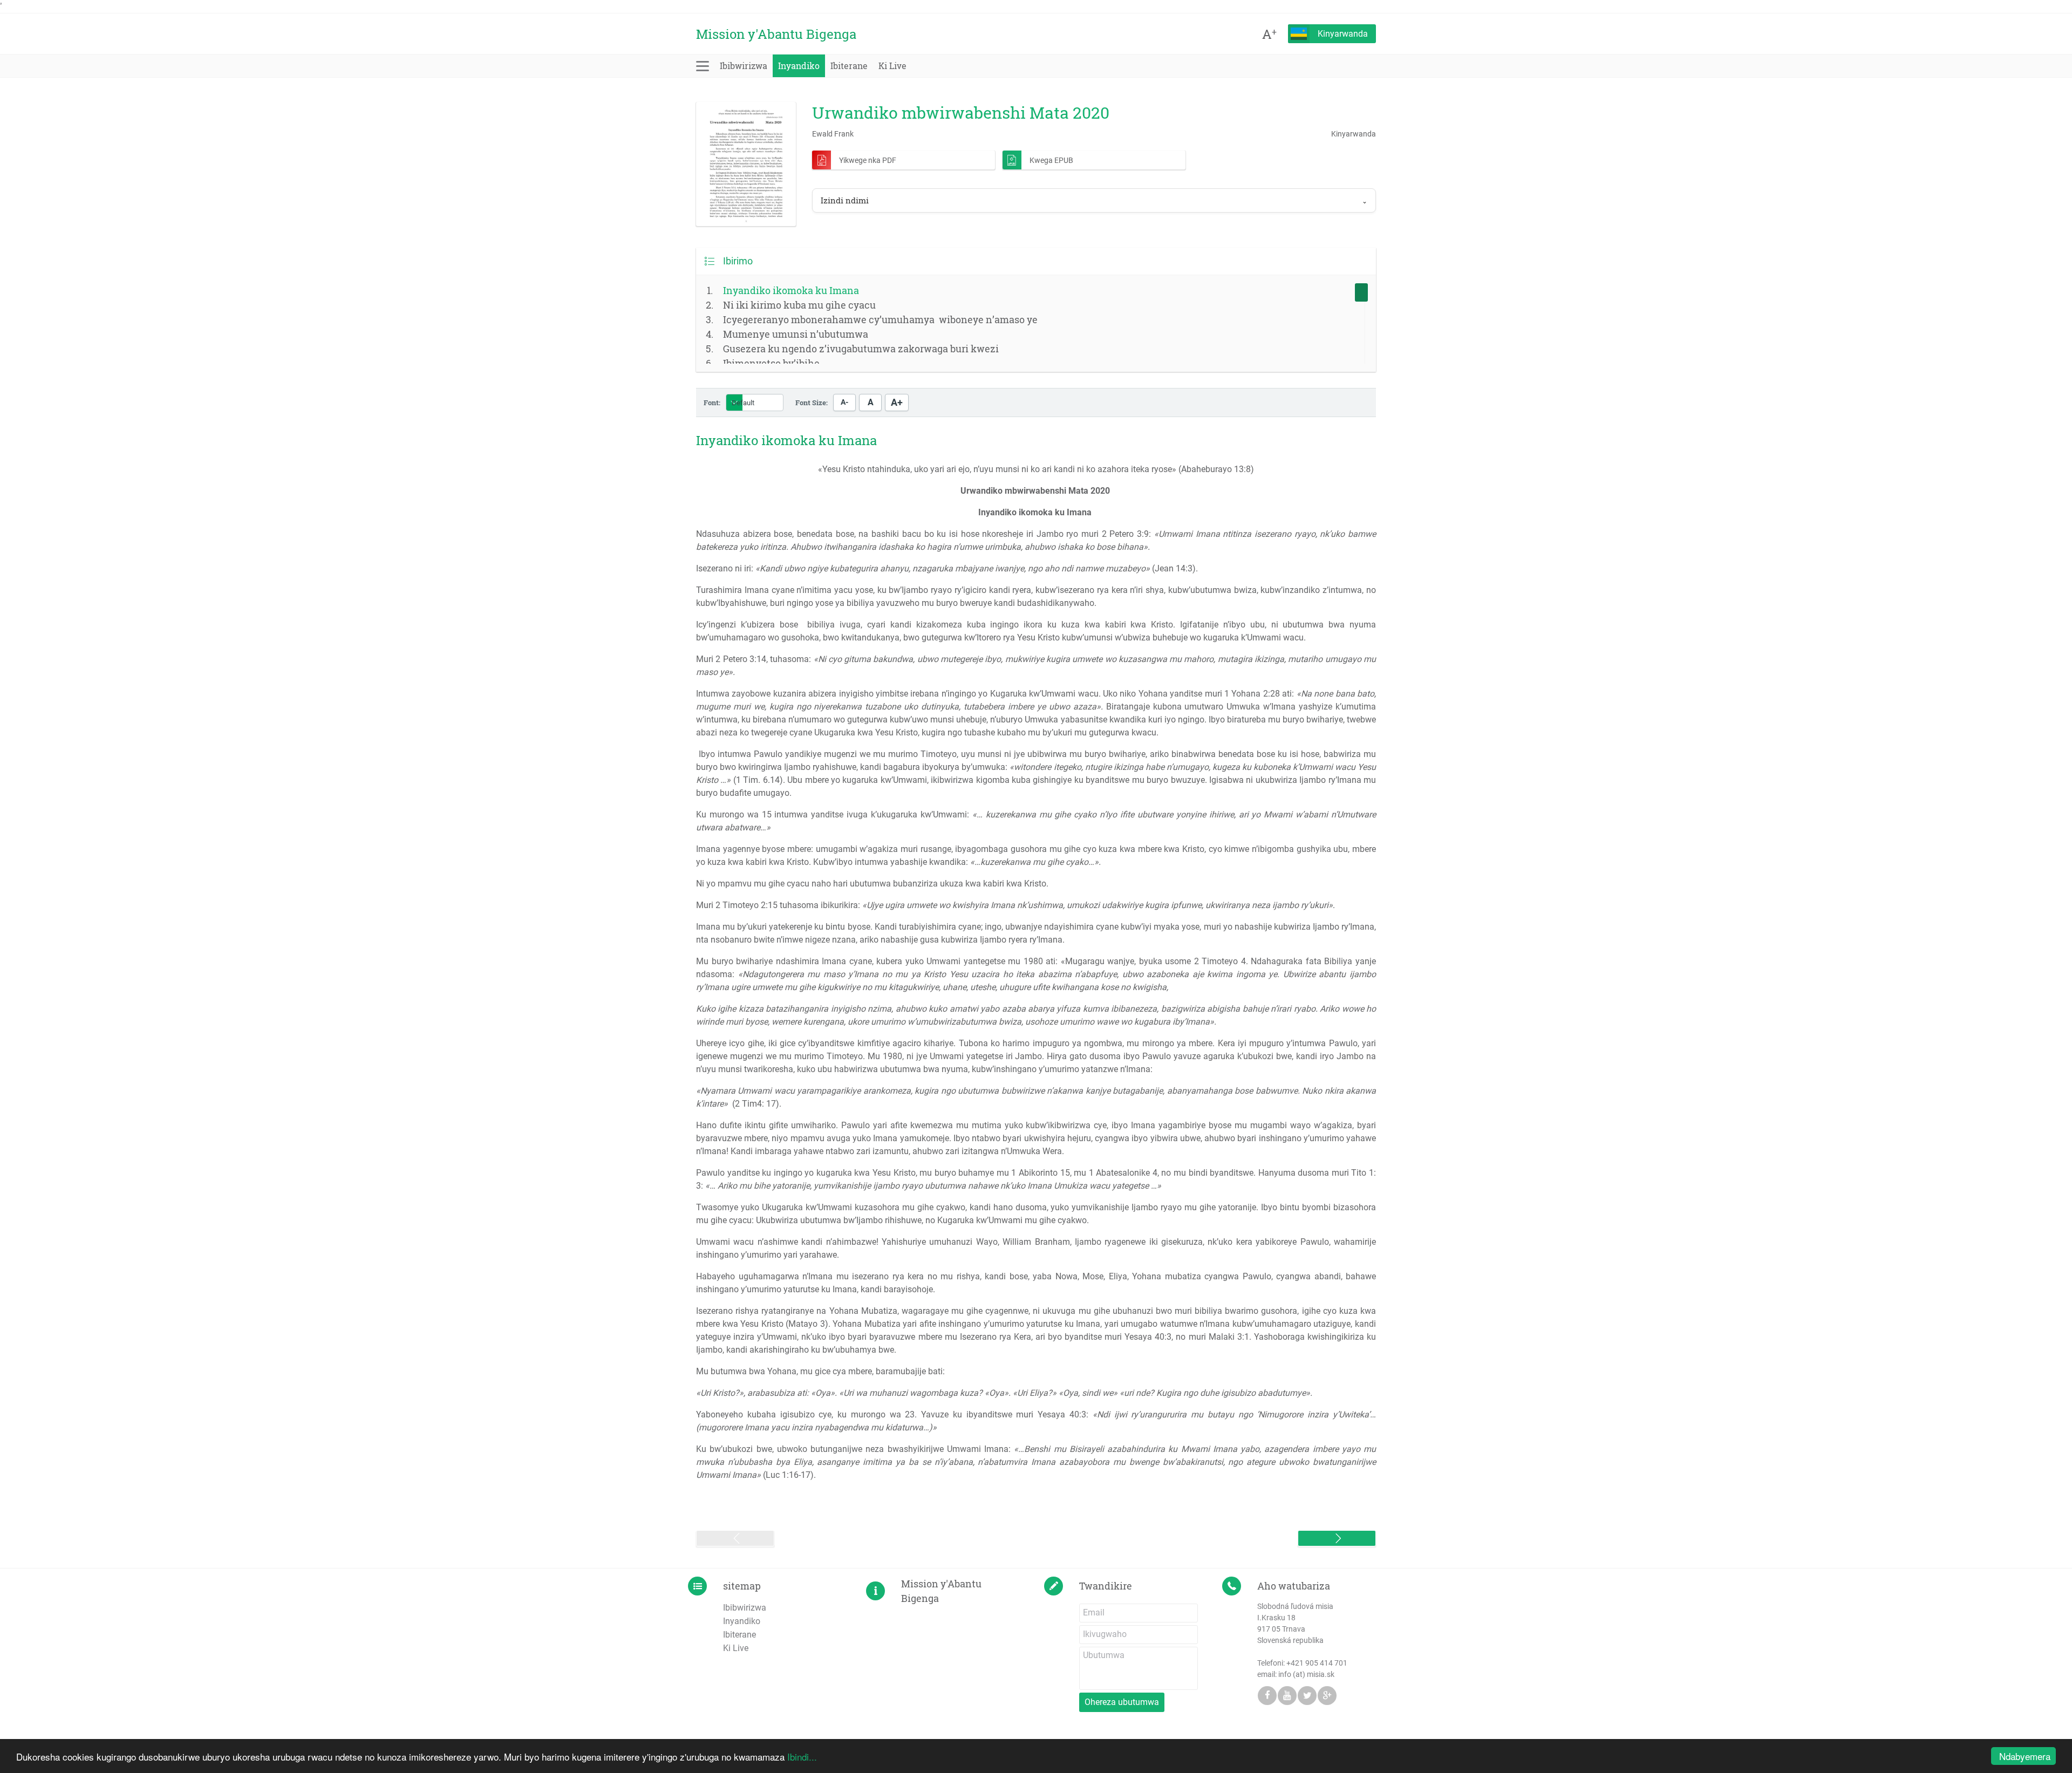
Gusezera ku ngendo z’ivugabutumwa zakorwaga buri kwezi (861, 349)
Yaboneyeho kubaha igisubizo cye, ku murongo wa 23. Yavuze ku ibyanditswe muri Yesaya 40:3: (1036, 1421)
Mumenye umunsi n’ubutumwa (796, 334)
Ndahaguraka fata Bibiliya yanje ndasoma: (1036, 974)
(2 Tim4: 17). (1036, 1097)
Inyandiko (799, 66)
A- (844, 402)
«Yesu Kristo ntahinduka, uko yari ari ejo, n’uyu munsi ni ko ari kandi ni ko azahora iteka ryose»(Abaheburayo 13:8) (1036, 469)
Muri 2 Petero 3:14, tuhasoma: (1036, 666)
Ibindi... (802, 1757)
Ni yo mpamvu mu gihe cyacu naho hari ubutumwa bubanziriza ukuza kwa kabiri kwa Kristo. (872, 884)
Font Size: (812, 403)
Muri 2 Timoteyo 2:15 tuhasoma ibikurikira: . (1015, 905)
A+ (897, 403)
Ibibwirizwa (744, 66)
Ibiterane (849, 66)
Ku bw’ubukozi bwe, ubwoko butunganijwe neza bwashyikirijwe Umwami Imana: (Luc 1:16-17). (1036, 1462)
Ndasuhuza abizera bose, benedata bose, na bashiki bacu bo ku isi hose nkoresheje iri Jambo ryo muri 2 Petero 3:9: (1036, 540)
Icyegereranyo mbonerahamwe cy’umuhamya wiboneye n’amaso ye (880, 319)
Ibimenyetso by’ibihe (771, 363)
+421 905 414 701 (1317, 1663)
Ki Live (892, 66)
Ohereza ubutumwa (1122, 1702)
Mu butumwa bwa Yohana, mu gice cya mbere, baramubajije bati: (820, 1371)
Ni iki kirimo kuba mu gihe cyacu (799, 305)
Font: (712, 403)
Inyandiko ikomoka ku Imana (791, 290)
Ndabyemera (2025, 1756)
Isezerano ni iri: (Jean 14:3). (947, 568)
